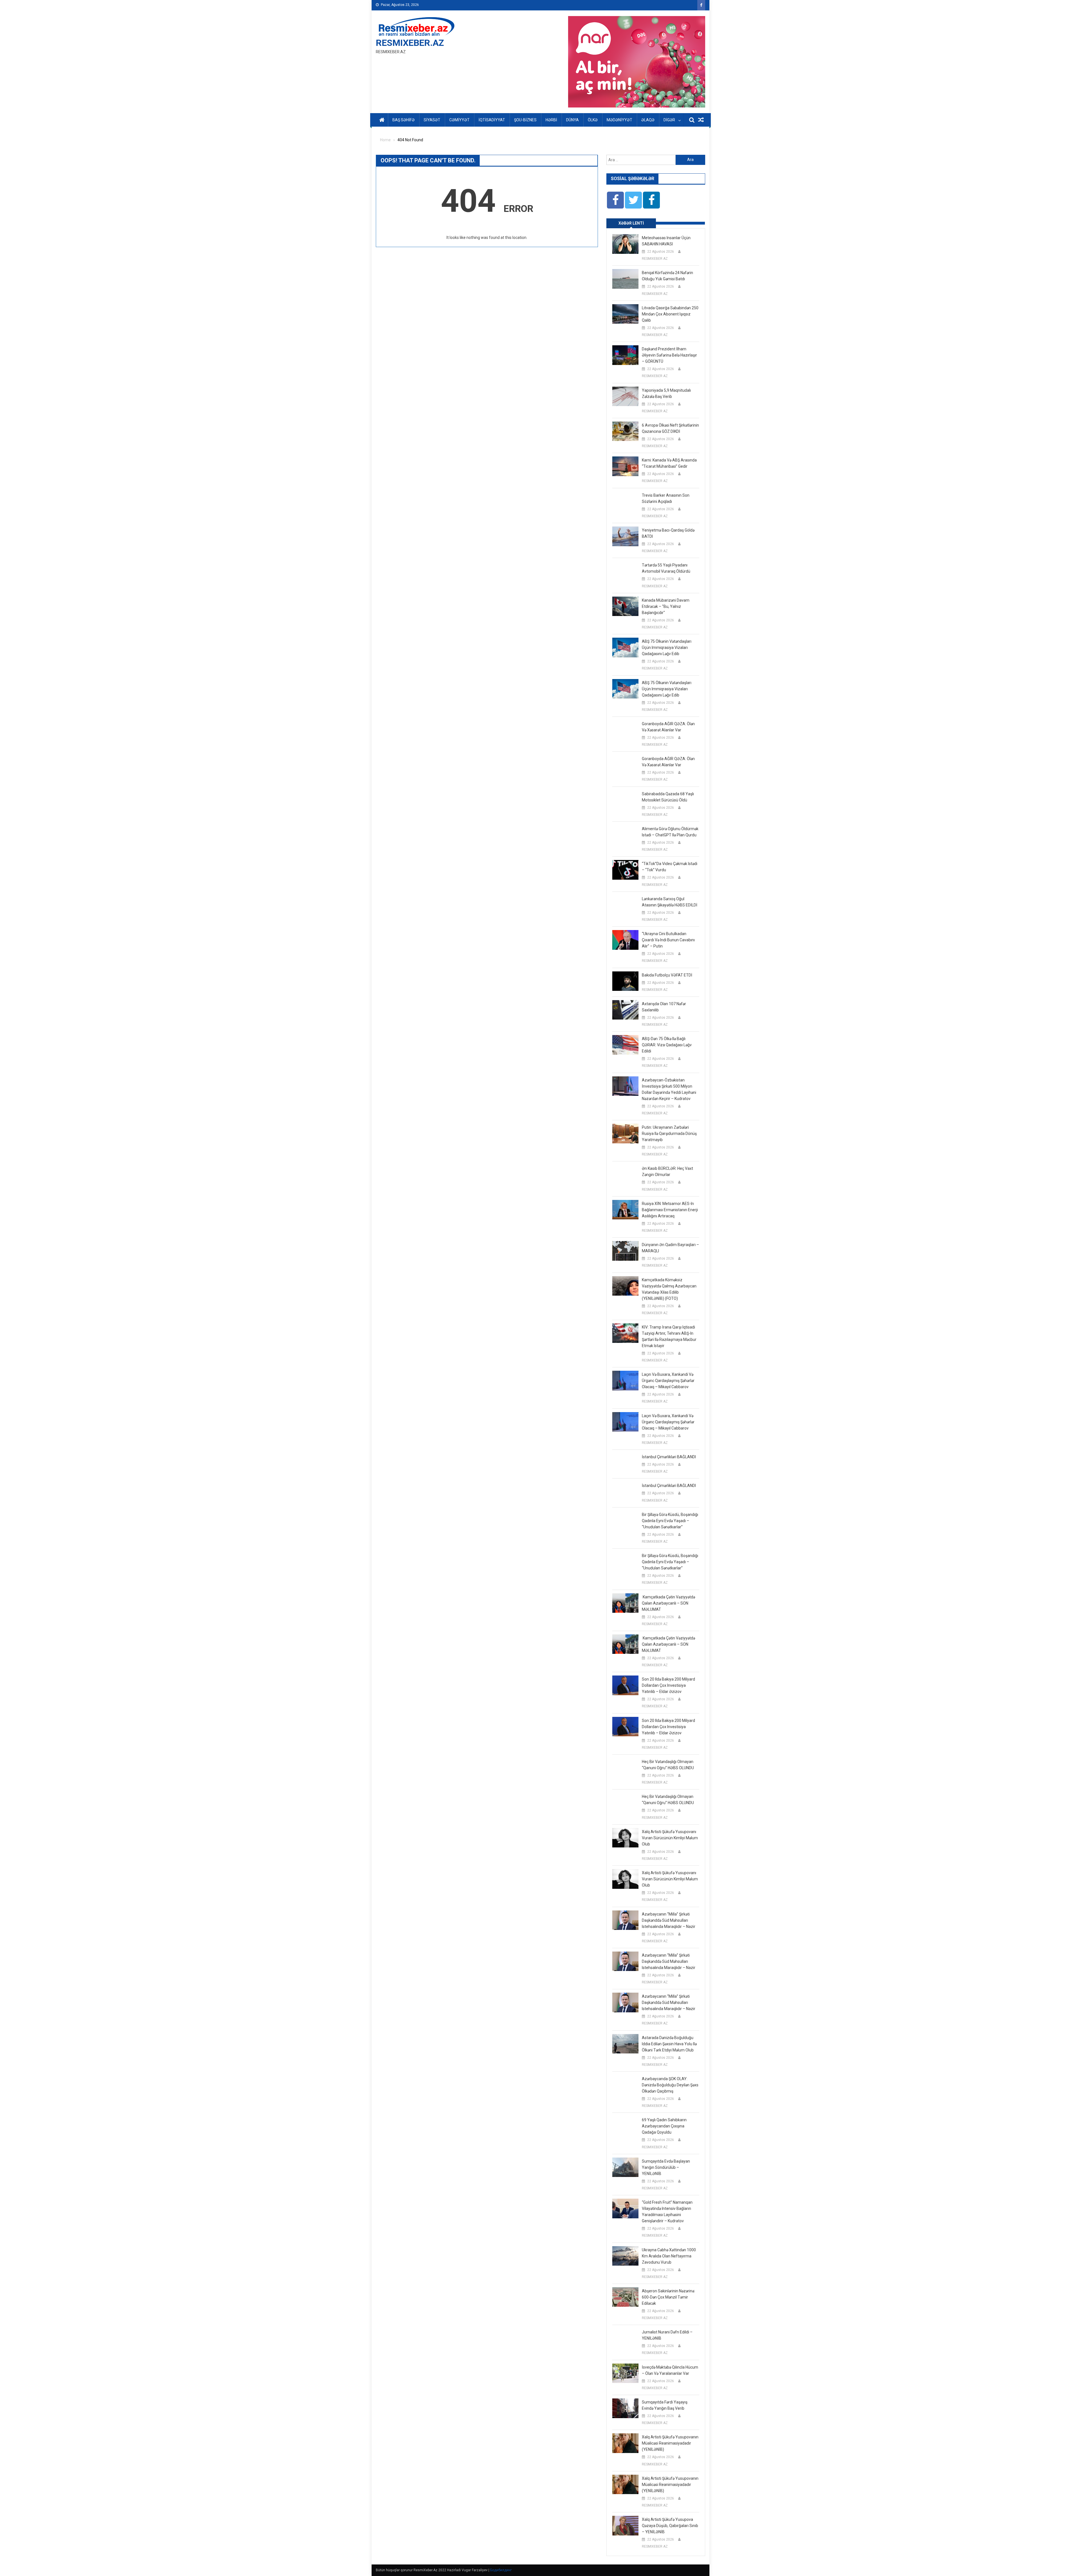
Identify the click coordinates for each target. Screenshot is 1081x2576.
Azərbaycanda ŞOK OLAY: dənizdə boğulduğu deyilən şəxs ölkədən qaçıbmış (670, 2085)
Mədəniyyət (619, 120)
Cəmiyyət (459, 120)
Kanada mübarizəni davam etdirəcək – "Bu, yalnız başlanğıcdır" (666, 606)
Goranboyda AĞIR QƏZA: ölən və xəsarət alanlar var (668, 727)
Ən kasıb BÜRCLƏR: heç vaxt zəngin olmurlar (667, 1171)
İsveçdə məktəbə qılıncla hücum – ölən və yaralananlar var (670, 2370)
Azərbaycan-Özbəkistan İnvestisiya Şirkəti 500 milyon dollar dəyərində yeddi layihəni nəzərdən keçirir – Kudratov (669, 1089)
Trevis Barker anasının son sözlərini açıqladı (666, 498)
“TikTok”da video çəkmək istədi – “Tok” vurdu (670, 867)
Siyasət (432, 120)
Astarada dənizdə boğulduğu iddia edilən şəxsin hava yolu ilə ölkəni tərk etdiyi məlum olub (669, 2044)
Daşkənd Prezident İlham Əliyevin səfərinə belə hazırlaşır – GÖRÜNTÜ (669, 355)
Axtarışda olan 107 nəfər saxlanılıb (664, 1007)
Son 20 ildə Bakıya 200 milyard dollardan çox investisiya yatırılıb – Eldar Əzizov (668, 1685)
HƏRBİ (551, 120)
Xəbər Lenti (631, 223)
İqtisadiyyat (492, 120)
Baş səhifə (404, 120)
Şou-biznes (525, 120)
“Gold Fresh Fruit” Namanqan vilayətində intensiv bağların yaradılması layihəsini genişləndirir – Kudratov (667, 2212)
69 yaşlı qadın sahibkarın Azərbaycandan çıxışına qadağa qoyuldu (664, 2126)
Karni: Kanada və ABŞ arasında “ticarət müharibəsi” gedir (669, 463)
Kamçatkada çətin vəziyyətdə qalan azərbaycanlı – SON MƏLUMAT (668, 1603)
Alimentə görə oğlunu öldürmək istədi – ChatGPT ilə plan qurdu (670, 832)
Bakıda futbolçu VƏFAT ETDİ (667, 975)
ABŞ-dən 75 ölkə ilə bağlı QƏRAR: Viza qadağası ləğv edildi (667, 1045)
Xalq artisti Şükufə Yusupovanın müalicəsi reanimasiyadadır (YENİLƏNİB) (670, 2443)
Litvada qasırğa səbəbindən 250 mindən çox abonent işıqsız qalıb (670, 314)
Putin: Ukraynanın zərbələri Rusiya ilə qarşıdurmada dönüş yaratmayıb (669, 1134)
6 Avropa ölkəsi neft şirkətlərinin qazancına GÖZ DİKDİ (670, 428)
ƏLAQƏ (648, 120)
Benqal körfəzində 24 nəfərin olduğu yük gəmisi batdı (667, 276)
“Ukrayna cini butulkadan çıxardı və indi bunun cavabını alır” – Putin (668, 940)
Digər (669, 120)
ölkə (593, 120)
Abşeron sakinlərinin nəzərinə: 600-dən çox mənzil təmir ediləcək (668, 2297)
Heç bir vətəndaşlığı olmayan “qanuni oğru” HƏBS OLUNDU (668, 1765)
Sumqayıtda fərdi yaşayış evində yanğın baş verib (665, 2405)
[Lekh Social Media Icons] (615, 200)
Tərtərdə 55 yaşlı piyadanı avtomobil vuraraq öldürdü (666, 568)
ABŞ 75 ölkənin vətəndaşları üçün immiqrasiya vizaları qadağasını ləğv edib (667, 648)
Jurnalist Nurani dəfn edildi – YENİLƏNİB (667, 2335)
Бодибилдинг (501, 2570)
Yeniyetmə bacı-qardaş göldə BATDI (668, 533)
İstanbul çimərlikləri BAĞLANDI (669, 1457)
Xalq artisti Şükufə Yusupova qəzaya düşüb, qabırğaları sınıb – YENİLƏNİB (670, 2526)
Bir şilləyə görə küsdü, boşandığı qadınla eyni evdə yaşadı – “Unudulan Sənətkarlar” (670, 1521)
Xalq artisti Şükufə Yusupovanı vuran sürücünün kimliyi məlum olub (670, 1838)
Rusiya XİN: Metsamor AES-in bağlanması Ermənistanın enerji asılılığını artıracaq (670, 1210)
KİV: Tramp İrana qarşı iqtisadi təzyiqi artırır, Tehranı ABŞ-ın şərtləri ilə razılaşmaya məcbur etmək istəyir (669, 1336)
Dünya (572, 120)
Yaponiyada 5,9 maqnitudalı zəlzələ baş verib (666, 393)
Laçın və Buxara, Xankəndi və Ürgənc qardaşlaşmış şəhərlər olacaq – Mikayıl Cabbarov (668, 1381)
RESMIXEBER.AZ (410, 43)
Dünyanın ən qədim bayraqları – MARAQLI (670, 1248)
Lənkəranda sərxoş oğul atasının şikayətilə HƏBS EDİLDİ (670, 902)
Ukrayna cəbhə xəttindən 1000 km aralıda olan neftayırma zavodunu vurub (669, 2256)
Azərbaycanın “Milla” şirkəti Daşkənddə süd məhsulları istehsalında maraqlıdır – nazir (669, 1920)
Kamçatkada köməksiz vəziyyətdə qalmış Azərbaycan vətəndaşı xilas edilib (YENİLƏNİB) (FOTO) (669, 1289)
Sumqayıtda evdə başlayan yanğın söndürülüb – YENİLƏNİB (666, 2167)
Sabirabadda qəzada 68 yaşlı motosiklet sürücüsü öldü (668, 797)
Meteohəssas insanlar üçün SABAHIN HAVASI (666, 241)
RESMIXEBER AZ (655, 259)
